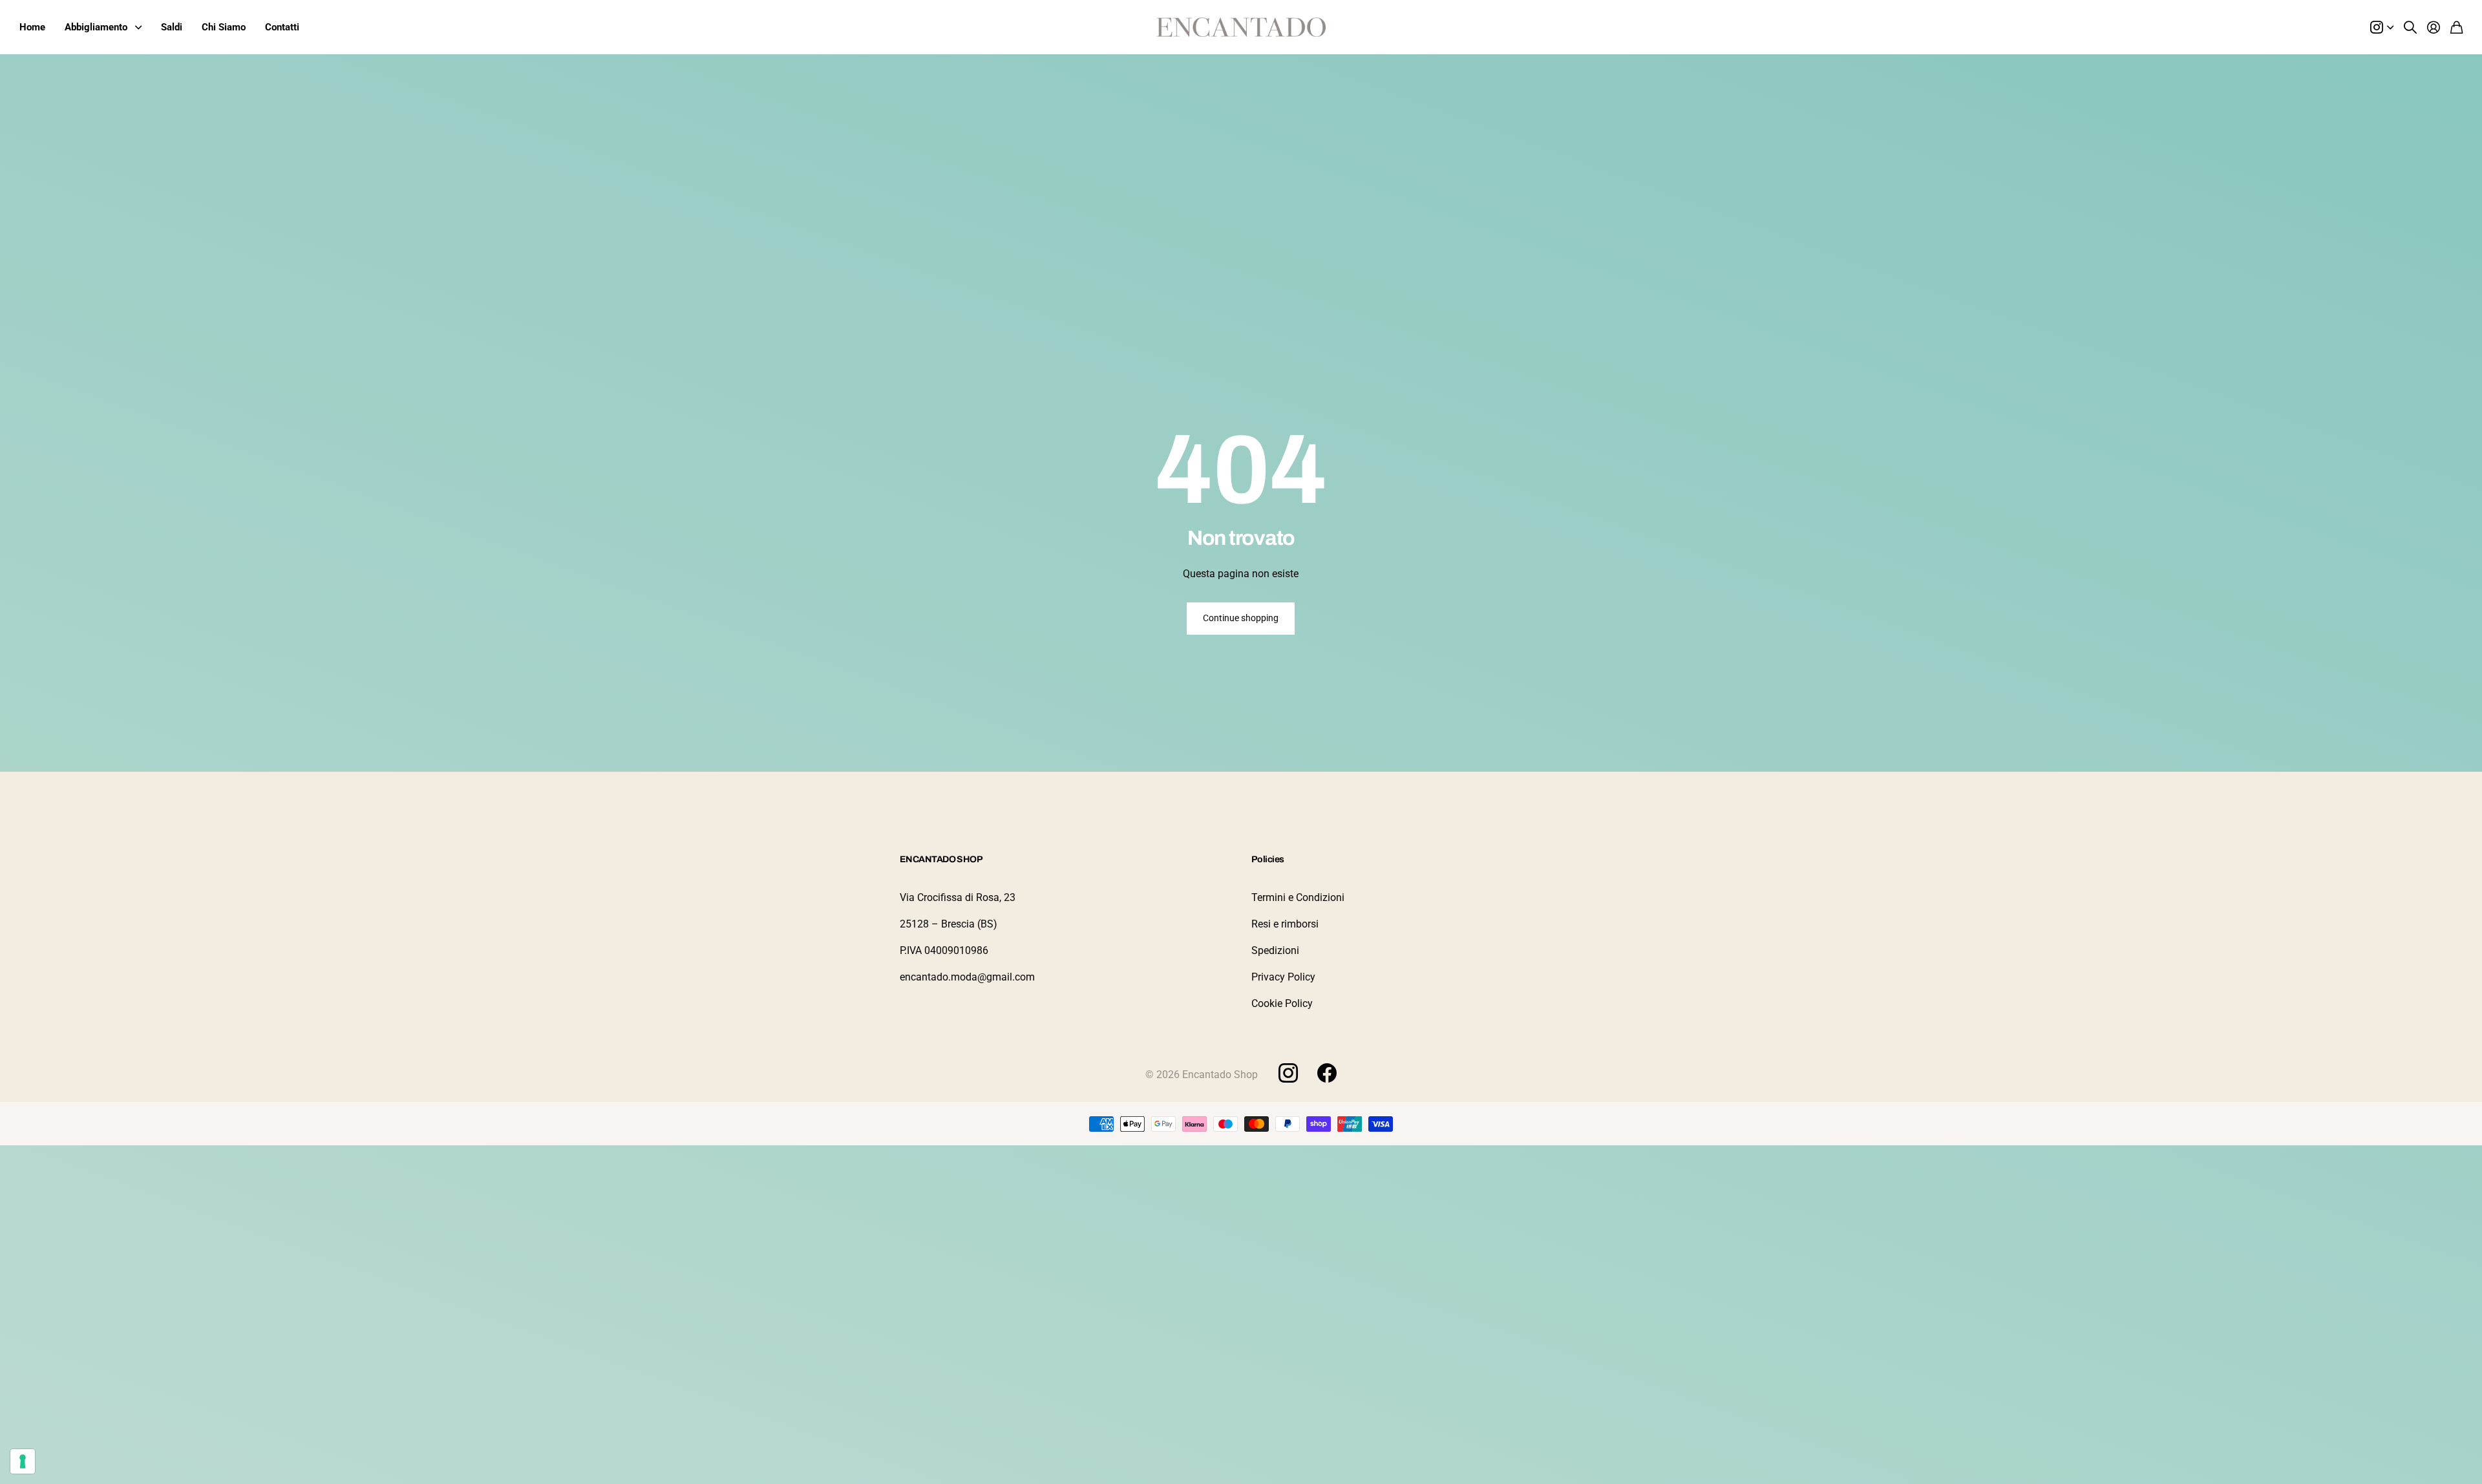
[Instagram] (1288, 1072)
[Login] (2434, 27)
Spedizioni (1275, 950)
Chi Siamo (224, 27)
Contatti (282, 27)
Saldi (172, 27)
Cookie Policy (1282, 1003)
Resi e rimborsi (1285, 924)
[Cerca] (2410, 27)
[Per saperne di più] (2382, 27)
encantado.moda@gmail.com (967, 977)
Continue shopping (1241, 618)
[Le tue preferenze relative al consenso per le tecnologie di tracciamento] (23, 1461)
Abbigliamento (96, 27)
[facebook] (1327, 1073)
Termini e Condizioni (1298, 897)
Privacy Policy (1283, 977)
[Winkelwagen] (2456, 27)
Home (32, 27)
